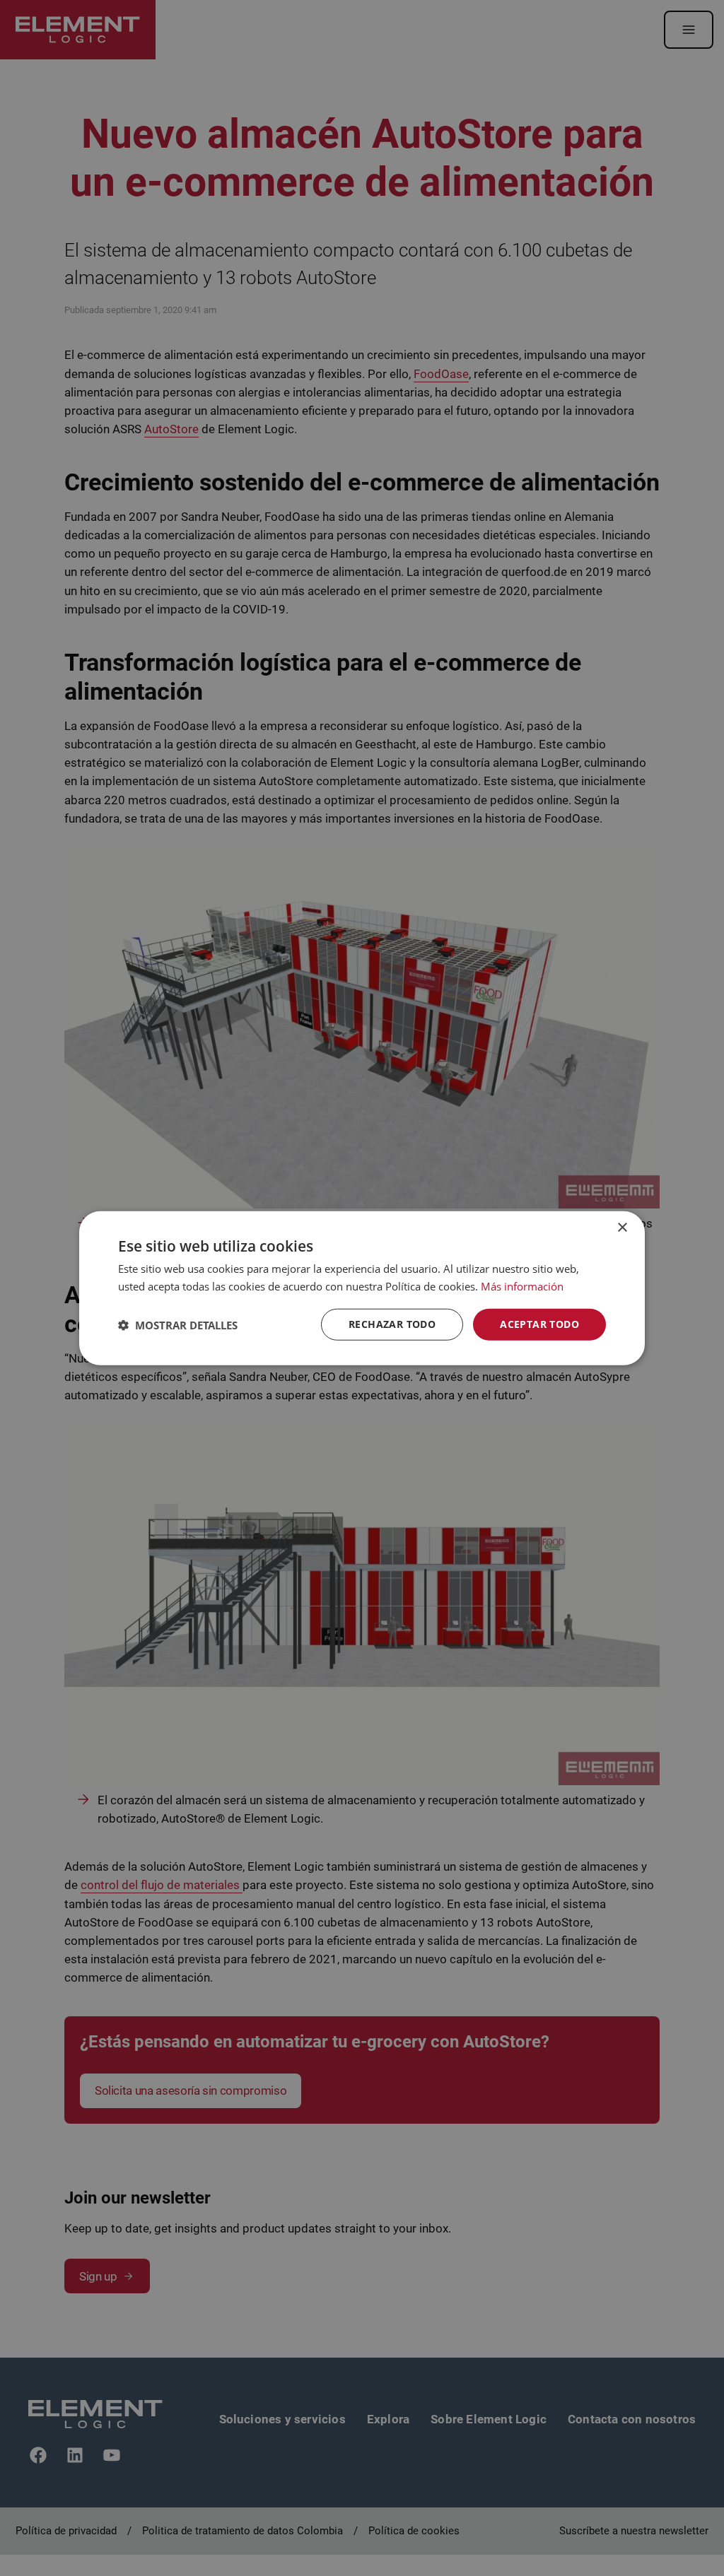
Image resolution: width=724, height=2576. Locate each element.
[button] (178, 1324)
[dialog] (362, 1288)
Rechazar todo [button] (392, 1324)
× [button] (622, 1227)
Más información (522, 1286)
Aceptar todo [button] (539, 1324)
